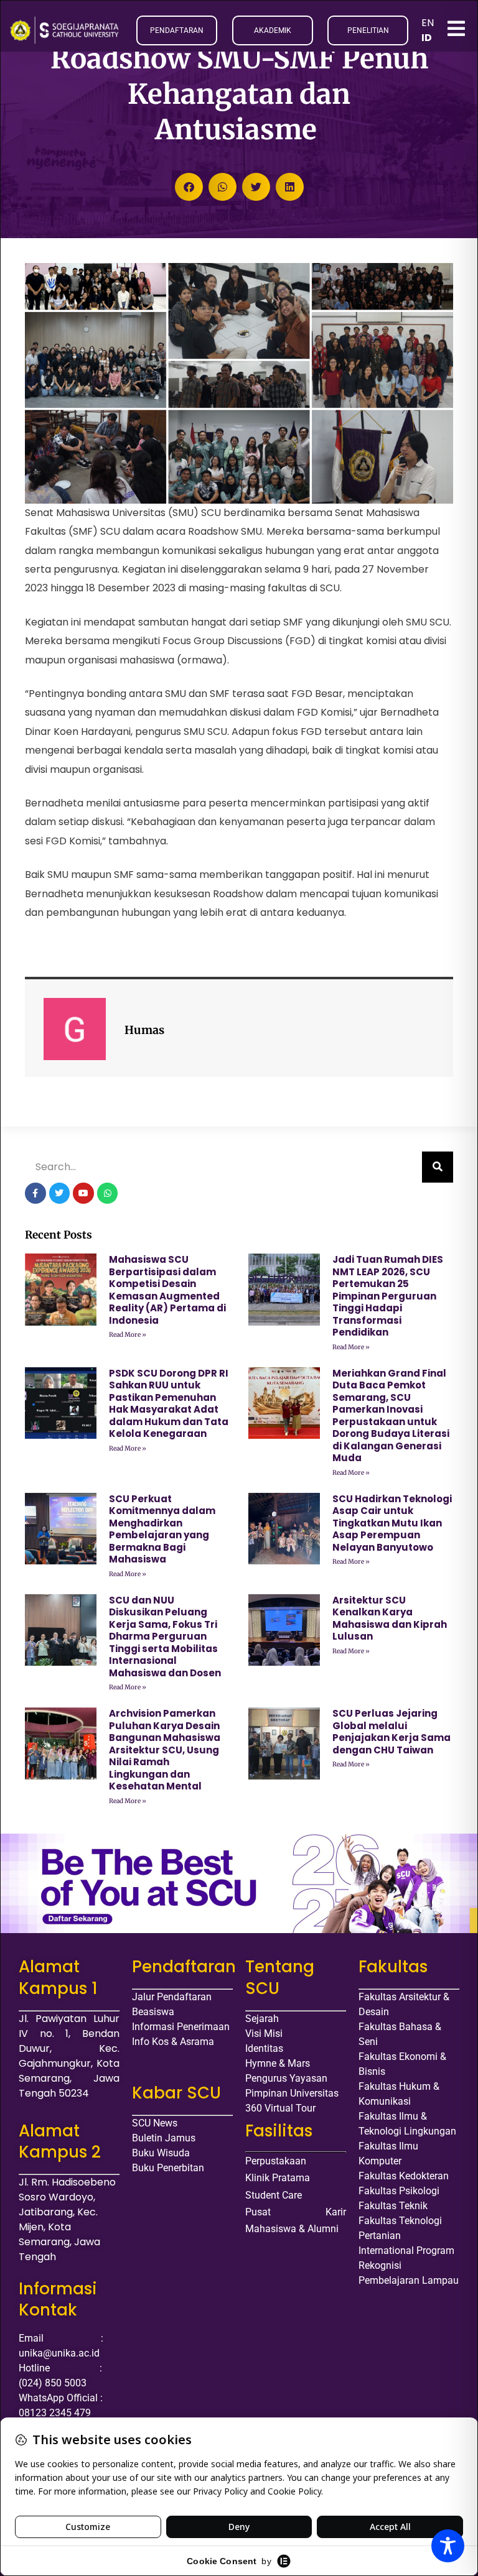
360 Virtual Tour (280, 2108)
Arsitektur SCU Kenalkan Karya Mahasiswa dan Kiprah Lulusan (390, 1618)
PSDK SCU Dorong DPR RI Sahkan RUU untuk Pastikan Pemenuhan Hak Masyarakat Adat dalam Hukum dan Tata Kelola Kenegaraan (169, 1404)
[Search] (438, 1167)
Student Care (274, 2195)
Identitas (264, 2048)
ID (427, 38)
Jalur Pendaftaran (172, 1997)
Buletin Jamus (164, 2138)
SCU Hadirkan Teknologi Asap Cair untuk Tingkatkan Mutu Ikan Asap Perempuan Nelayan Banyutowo (392, 1523)
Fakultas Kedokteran (404, 2176)
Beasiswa (153, 2012)
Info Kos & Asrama (173, 2042)
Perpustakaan (276, 2161)
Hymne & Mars (278, 2063)
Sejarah (262, 2019)
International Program (406, 2251)
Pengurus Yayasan (286, 2078)
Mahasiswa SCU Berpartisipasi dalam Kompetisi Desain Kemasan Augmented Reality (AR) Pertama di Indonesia (167, 1290)
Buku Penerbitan (168, 2168)
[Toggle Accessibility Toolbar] (448, 2546)
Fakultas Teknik (393, 2206)
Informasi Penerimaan (181, 2027)
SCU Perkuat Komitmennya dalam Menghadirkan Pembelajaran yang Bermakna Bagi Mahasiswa (162, 1529)
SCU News (155, 2123)
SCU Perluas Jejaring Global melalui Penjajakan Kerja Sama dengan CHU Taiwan (391, 1732)
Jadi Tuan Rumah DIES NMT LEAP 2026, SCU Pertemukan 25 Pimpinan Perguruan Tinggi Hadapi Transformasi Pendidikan (388, 1296)
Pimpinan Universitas (292, 2093)
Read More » (128, 1335)
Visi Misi (264, 2034)
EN (428, 23)
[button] (189, 187)
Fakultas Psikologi (399, 2191)
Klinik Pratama (278, 2178)
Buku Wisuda (161, 2153)
